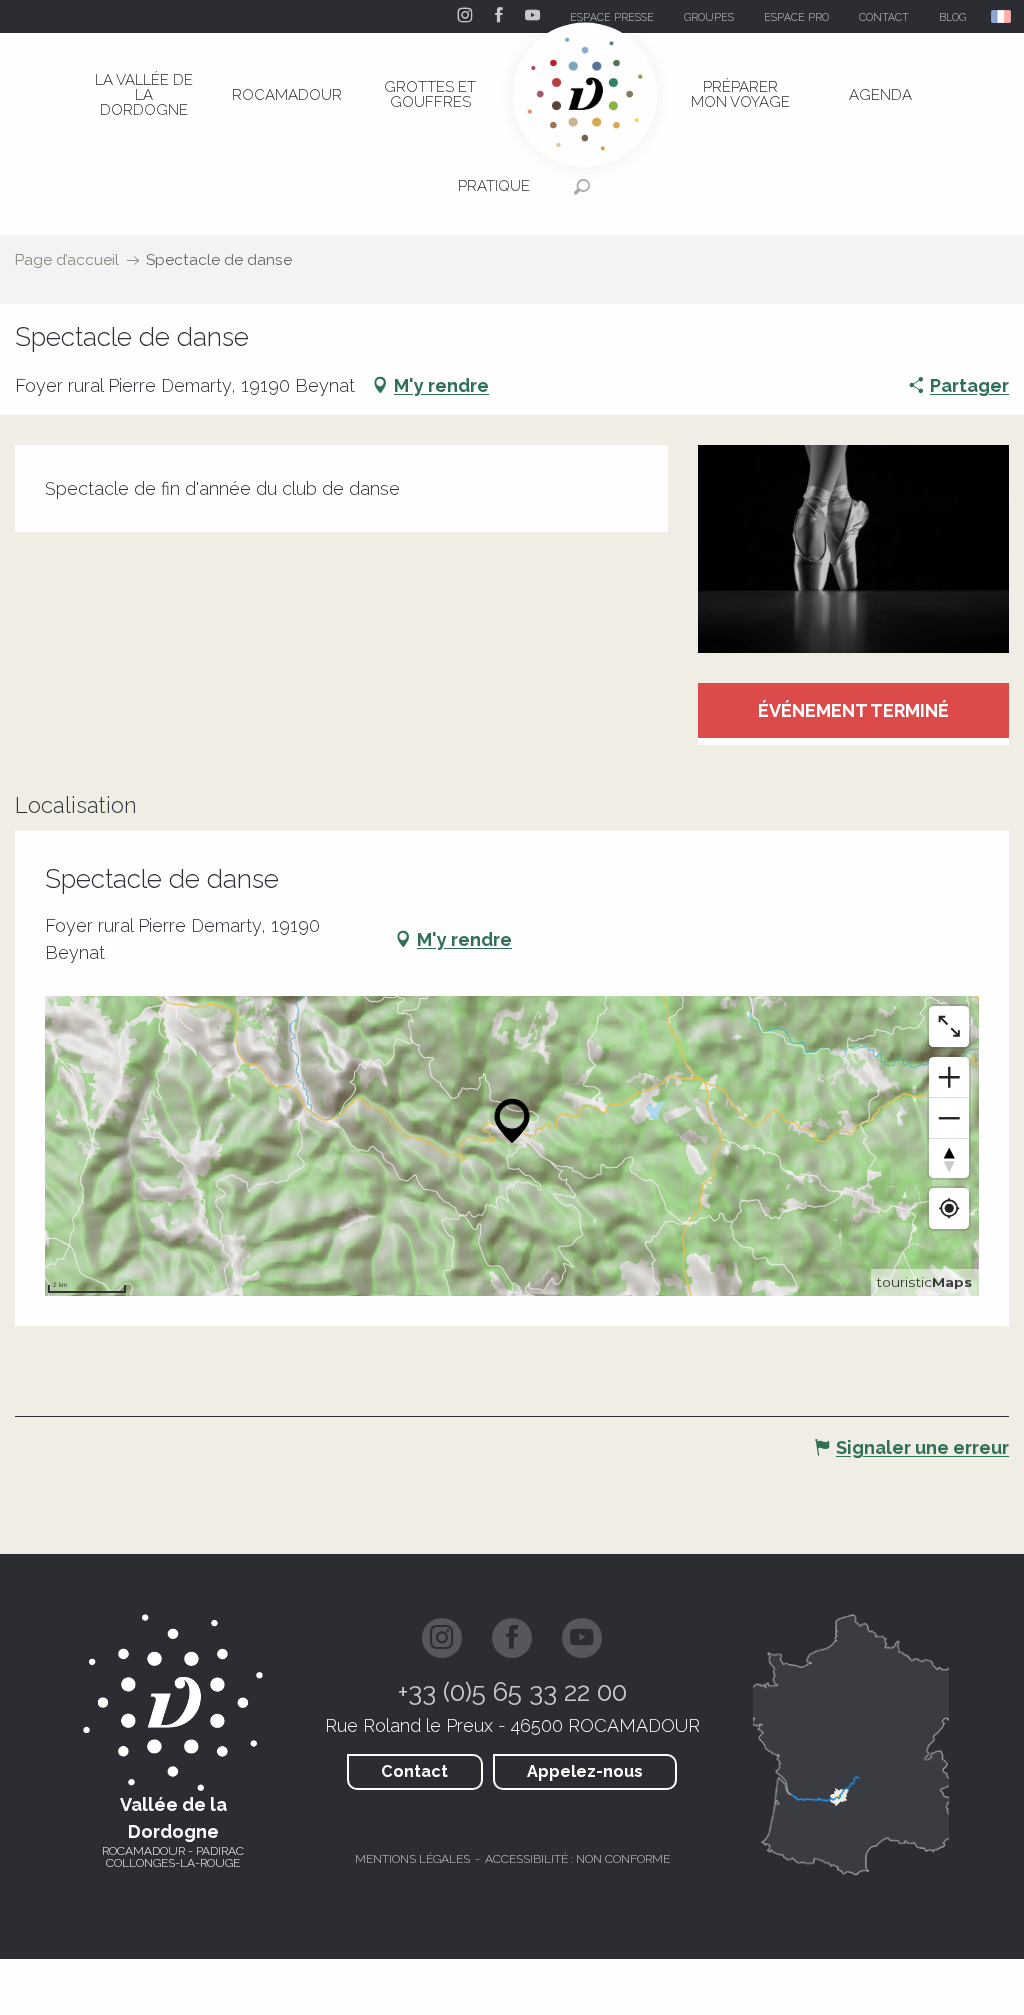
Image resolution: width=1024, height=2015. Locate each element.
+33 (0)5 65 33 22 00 (512, 1692)
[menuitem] (144, 95)
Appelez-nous (585, 1771)
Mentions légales (412, 1859)
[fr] (1002, 16)
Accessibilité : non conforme (577, 1859)
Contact (414, 1771)
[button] (1002, 16)
